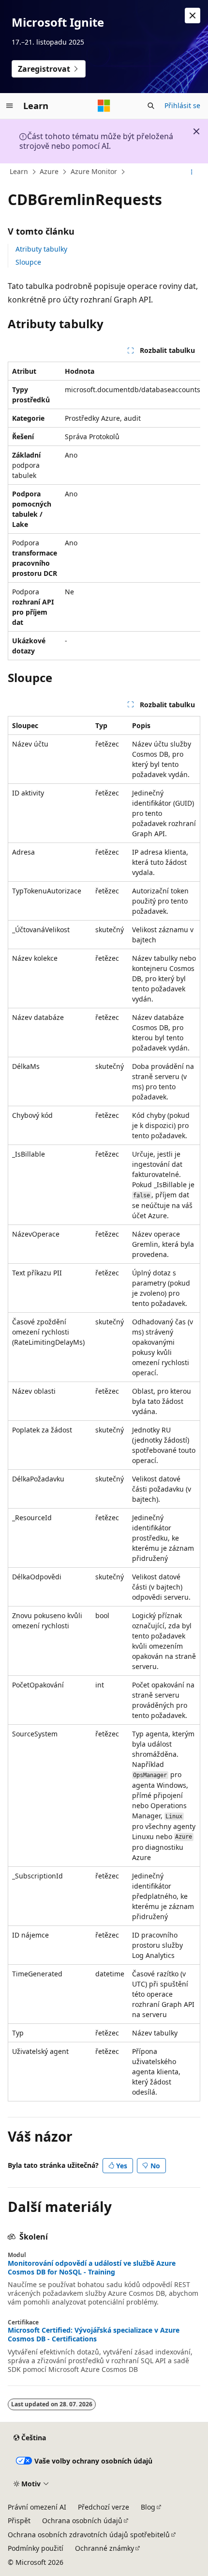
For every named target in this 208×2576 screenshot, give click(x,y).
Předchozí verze (104, 2507)
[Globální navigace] (10, 106)
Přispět (19, 2520)
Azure (49, 171)
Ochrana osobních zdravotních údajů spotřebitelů (89, 2535)
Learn (19, 171)
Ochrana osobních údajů (82, 2520)
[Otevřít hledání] (151, 106)
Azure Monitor (94, 171)
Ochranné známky (104, 2548)
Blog (148, 2507)
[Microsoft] (104, 106)
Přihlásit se (182, 105)
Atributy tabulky (41, 249)
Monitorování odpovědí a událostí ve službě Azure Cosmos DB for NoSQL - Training (92, 2268)
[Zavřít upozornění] (193, 16)
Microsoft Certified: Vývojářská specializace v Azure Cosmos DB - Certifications (94, 2335)
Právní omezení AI (37, 2507)
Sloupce (28, 262)
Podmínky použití (36, 2548)
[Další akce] (192, 172)
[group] (104, 511)
